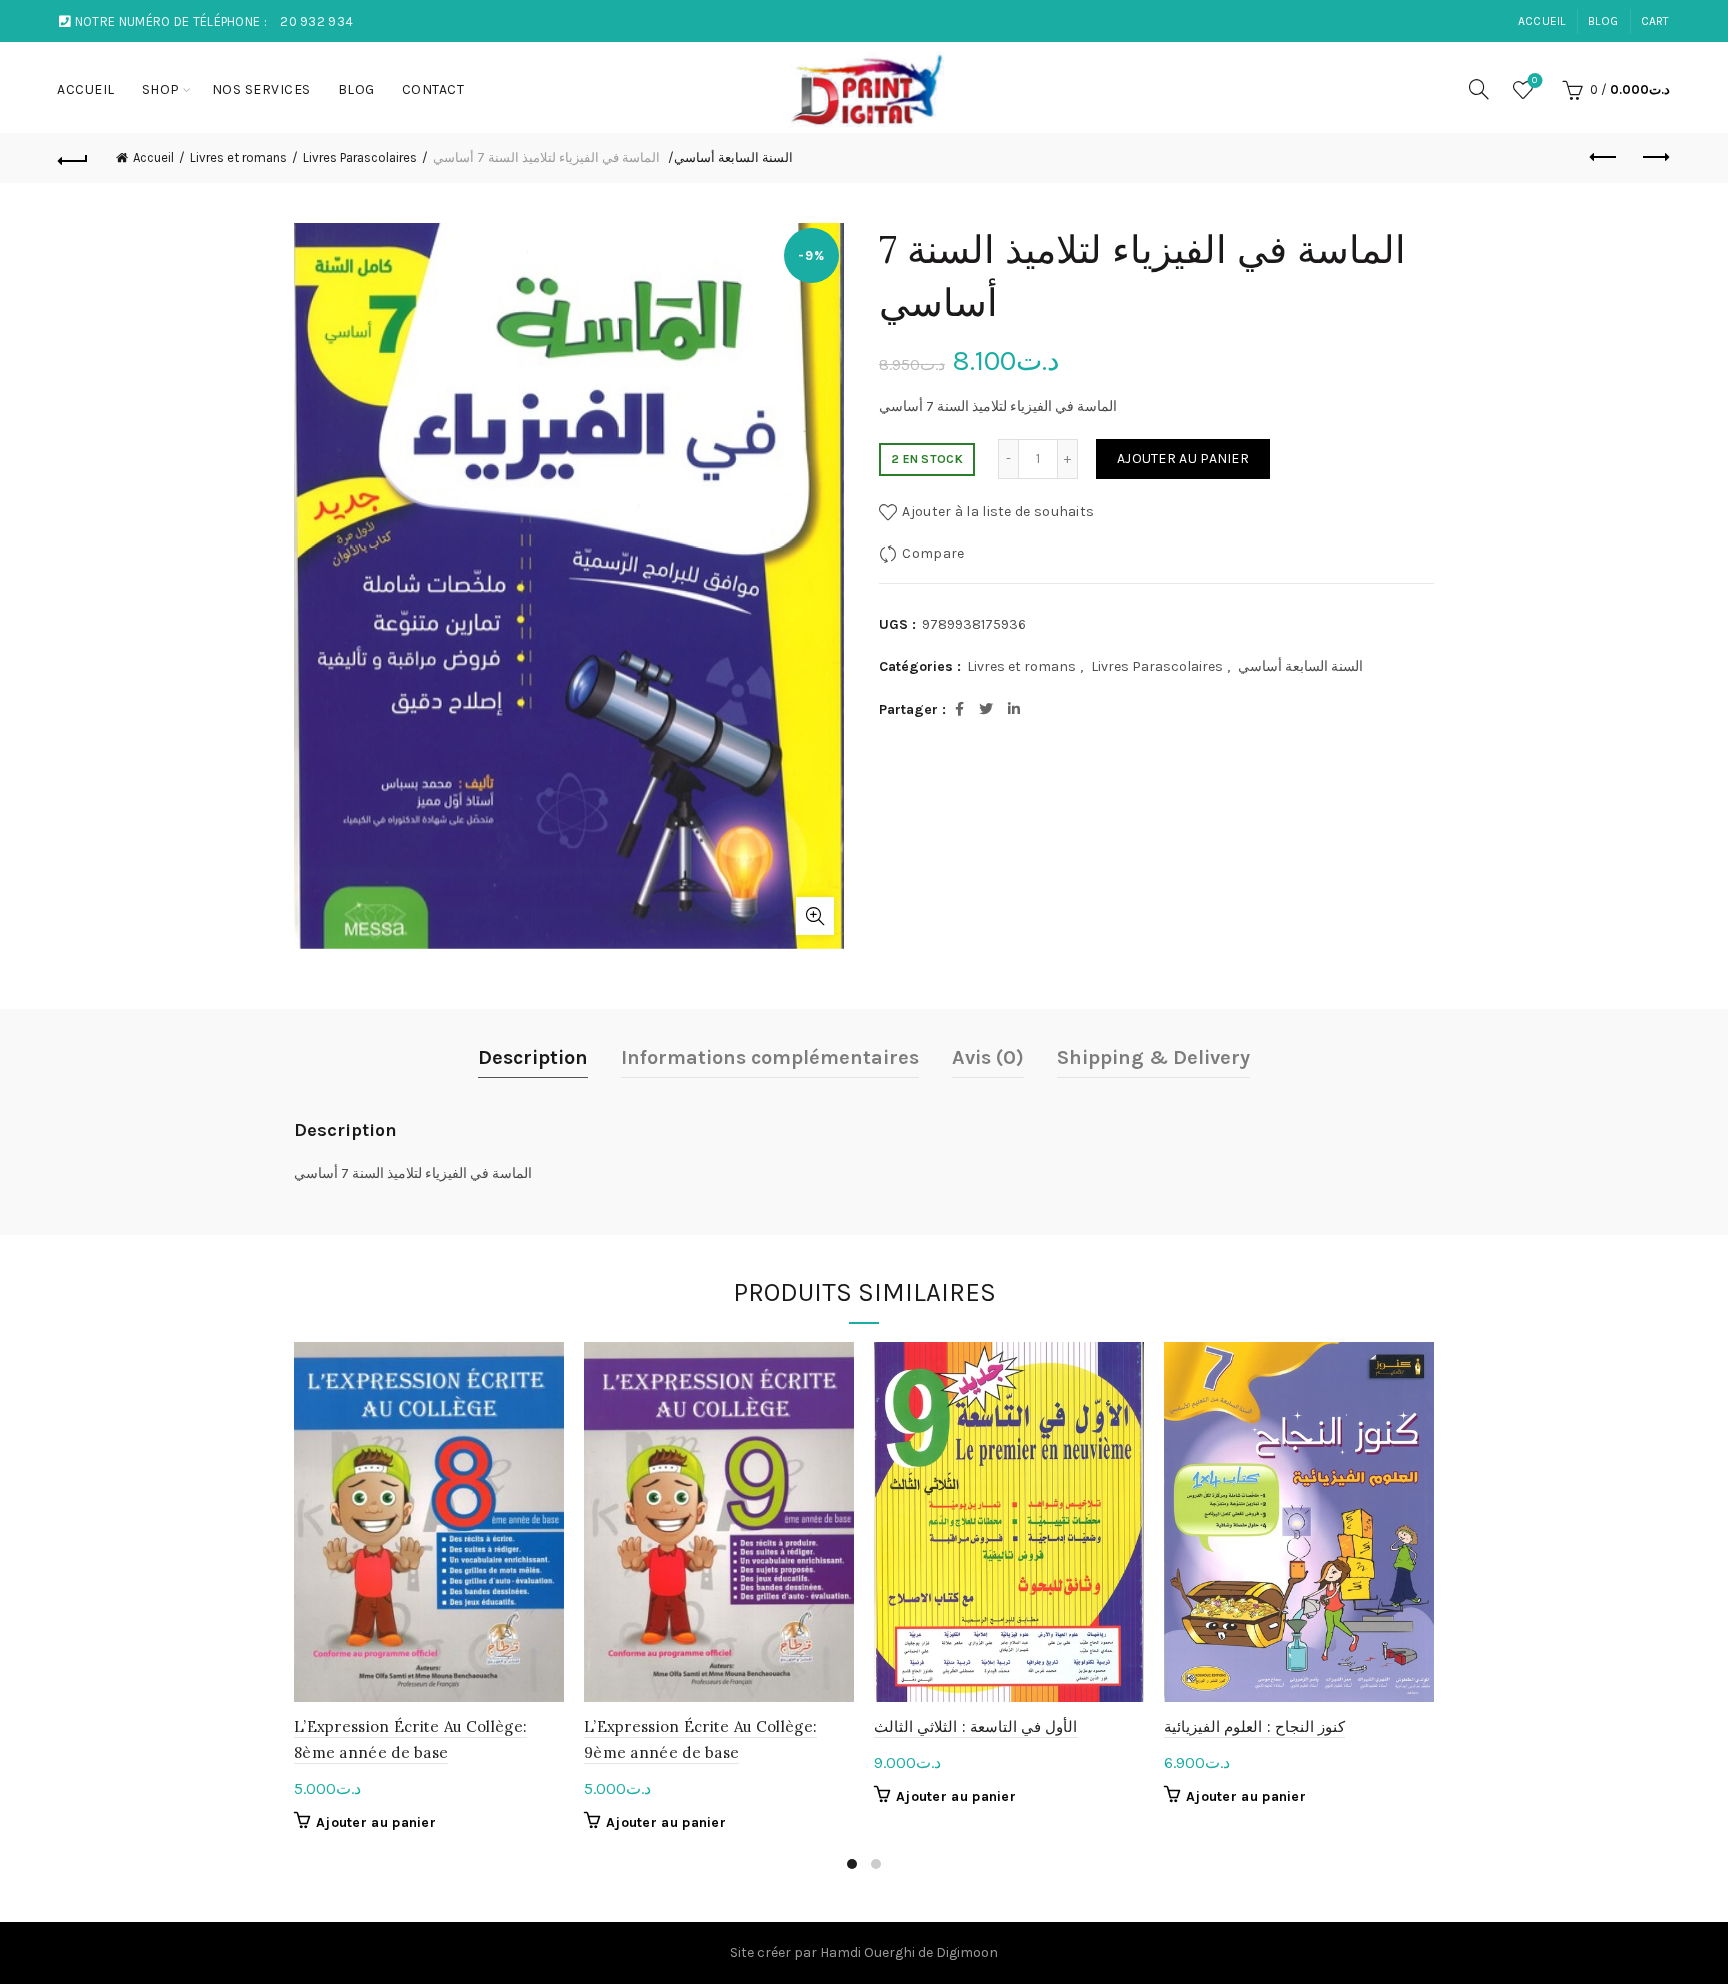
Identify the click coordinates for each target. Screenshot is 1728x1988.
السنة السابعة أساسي (733, 157)
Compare (933, 553)
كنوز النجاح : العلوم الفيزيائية (1254, 1726)
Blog (1603, 21)
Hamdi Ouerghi (867, 1952)
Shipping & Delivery (1153, 1057)
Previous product (1605, 158)
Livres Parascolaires (360, 157)
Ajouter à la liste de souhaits (998, 511)
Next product (1655, 158)
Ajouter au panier (1183, 458)
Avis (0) (988, 1057)
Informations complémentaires (770, 1057)
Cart (1655, 21)
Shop (161, 89)
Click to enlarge (815, 916)
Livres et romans (238, 157)
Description (533, 1057)
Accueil (153, 157)
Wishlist (1534, 80)
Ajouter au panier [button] (376, 1822)
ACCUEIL (1542, 21)
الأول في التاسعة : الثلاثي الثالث (976, 1726)
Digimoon (967, 1952)
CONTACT (433, 89)
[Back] (73, 158)
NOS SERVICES (261, 89)
